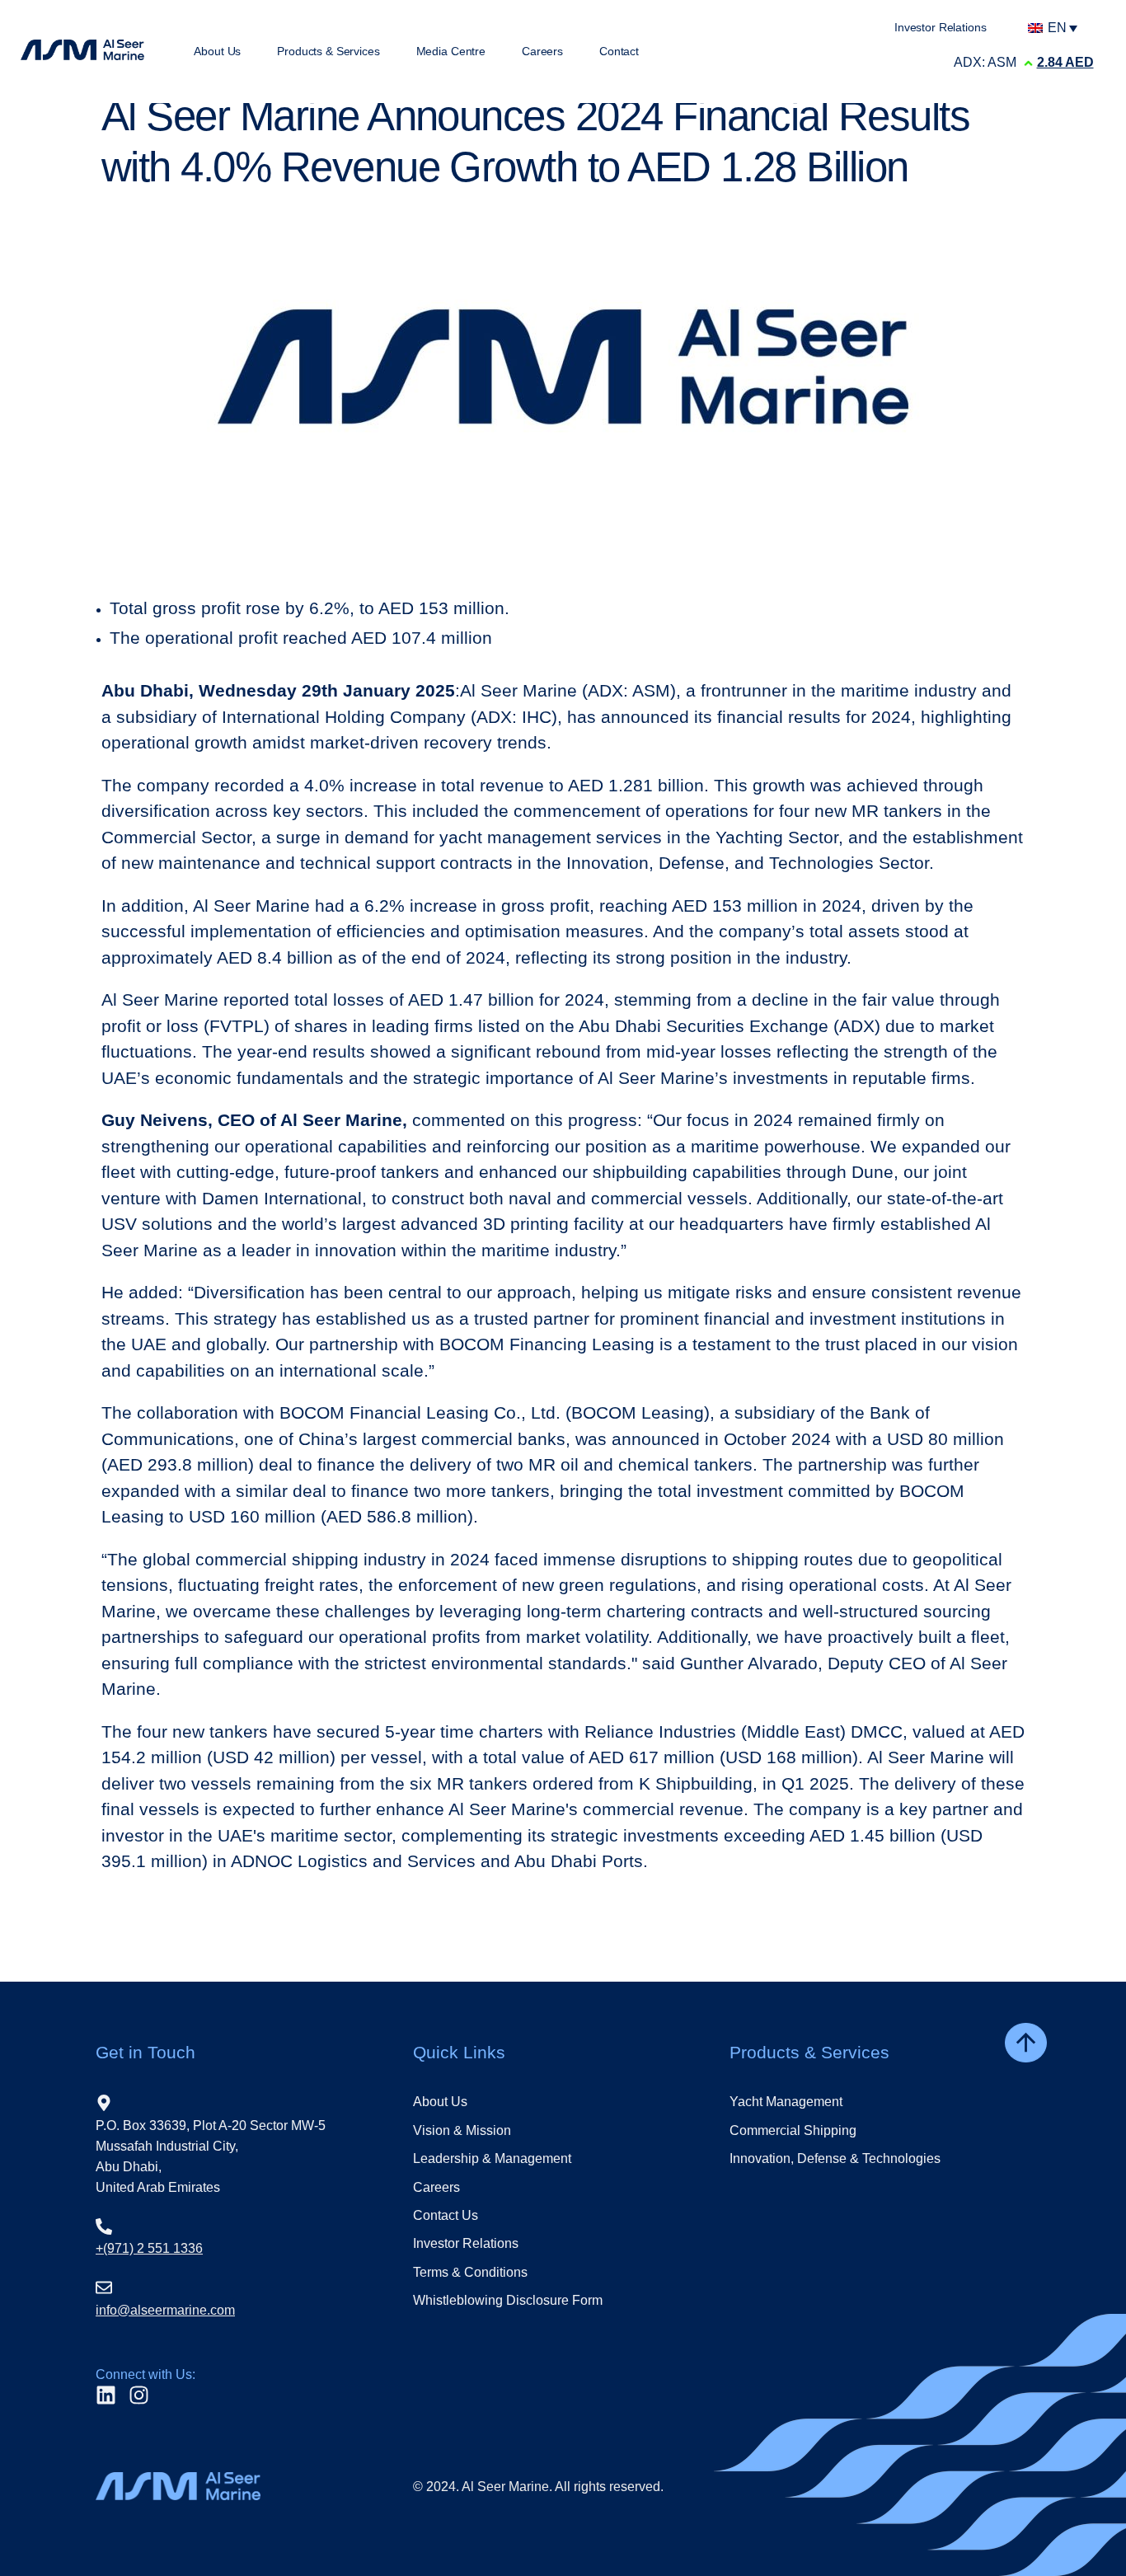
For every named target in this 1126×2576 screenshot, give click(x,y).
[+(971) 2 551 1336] (104, 2226)
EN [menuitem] (1057, 28)
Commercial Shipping (793, 2130)
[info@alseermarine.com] (104, 2287)
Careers (436, 2187)
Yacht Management (786, 2102)
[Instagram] (139, 2395)
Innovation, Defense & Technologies (835, 2158)
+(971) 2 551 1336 (149, 2248)
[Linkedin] (106, 2395)
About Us (440, 2102)
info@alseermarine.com (165, 2310)
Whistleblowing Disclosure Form (508, 2300)
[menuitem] (1057, 28)
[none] (1057, 28)
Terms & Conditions (470, 2272)
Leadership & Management (492, 2158)
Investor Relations (466, 2243)
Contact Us (446, 2215)
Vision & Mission (462, 2130)
